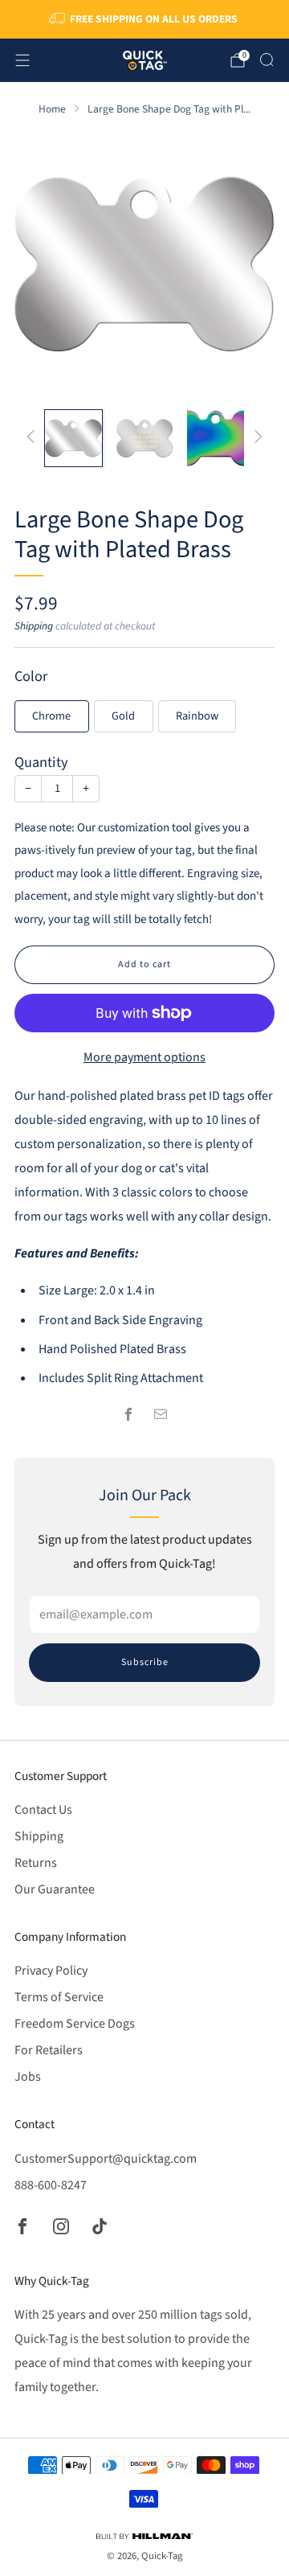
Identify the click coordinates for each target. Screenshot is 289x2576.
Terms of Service (59, 1997)
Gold (123, 716)
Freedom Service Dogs (75, 2024)
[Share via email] (161, 1414)
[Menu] (22, 60)
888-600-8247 (51, 2185)
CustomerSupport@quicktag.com (106, 2159)
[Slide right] (255, 438)
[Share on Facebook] (128, 1414)
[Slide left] (34, 438)
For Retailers (49, 2050)
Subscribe (145, 1662)
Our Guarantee (55, 1889)
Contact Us (43, 1810)
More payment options (144, 1057)
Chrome (51, 716)
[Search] (267, 59)
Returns (36, 1863)
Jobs (28, 2077)
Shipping (34, 626)
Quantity (41, 762)
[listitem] (144, 19)
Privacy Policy (51, 1971)
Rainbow (197, 716)
